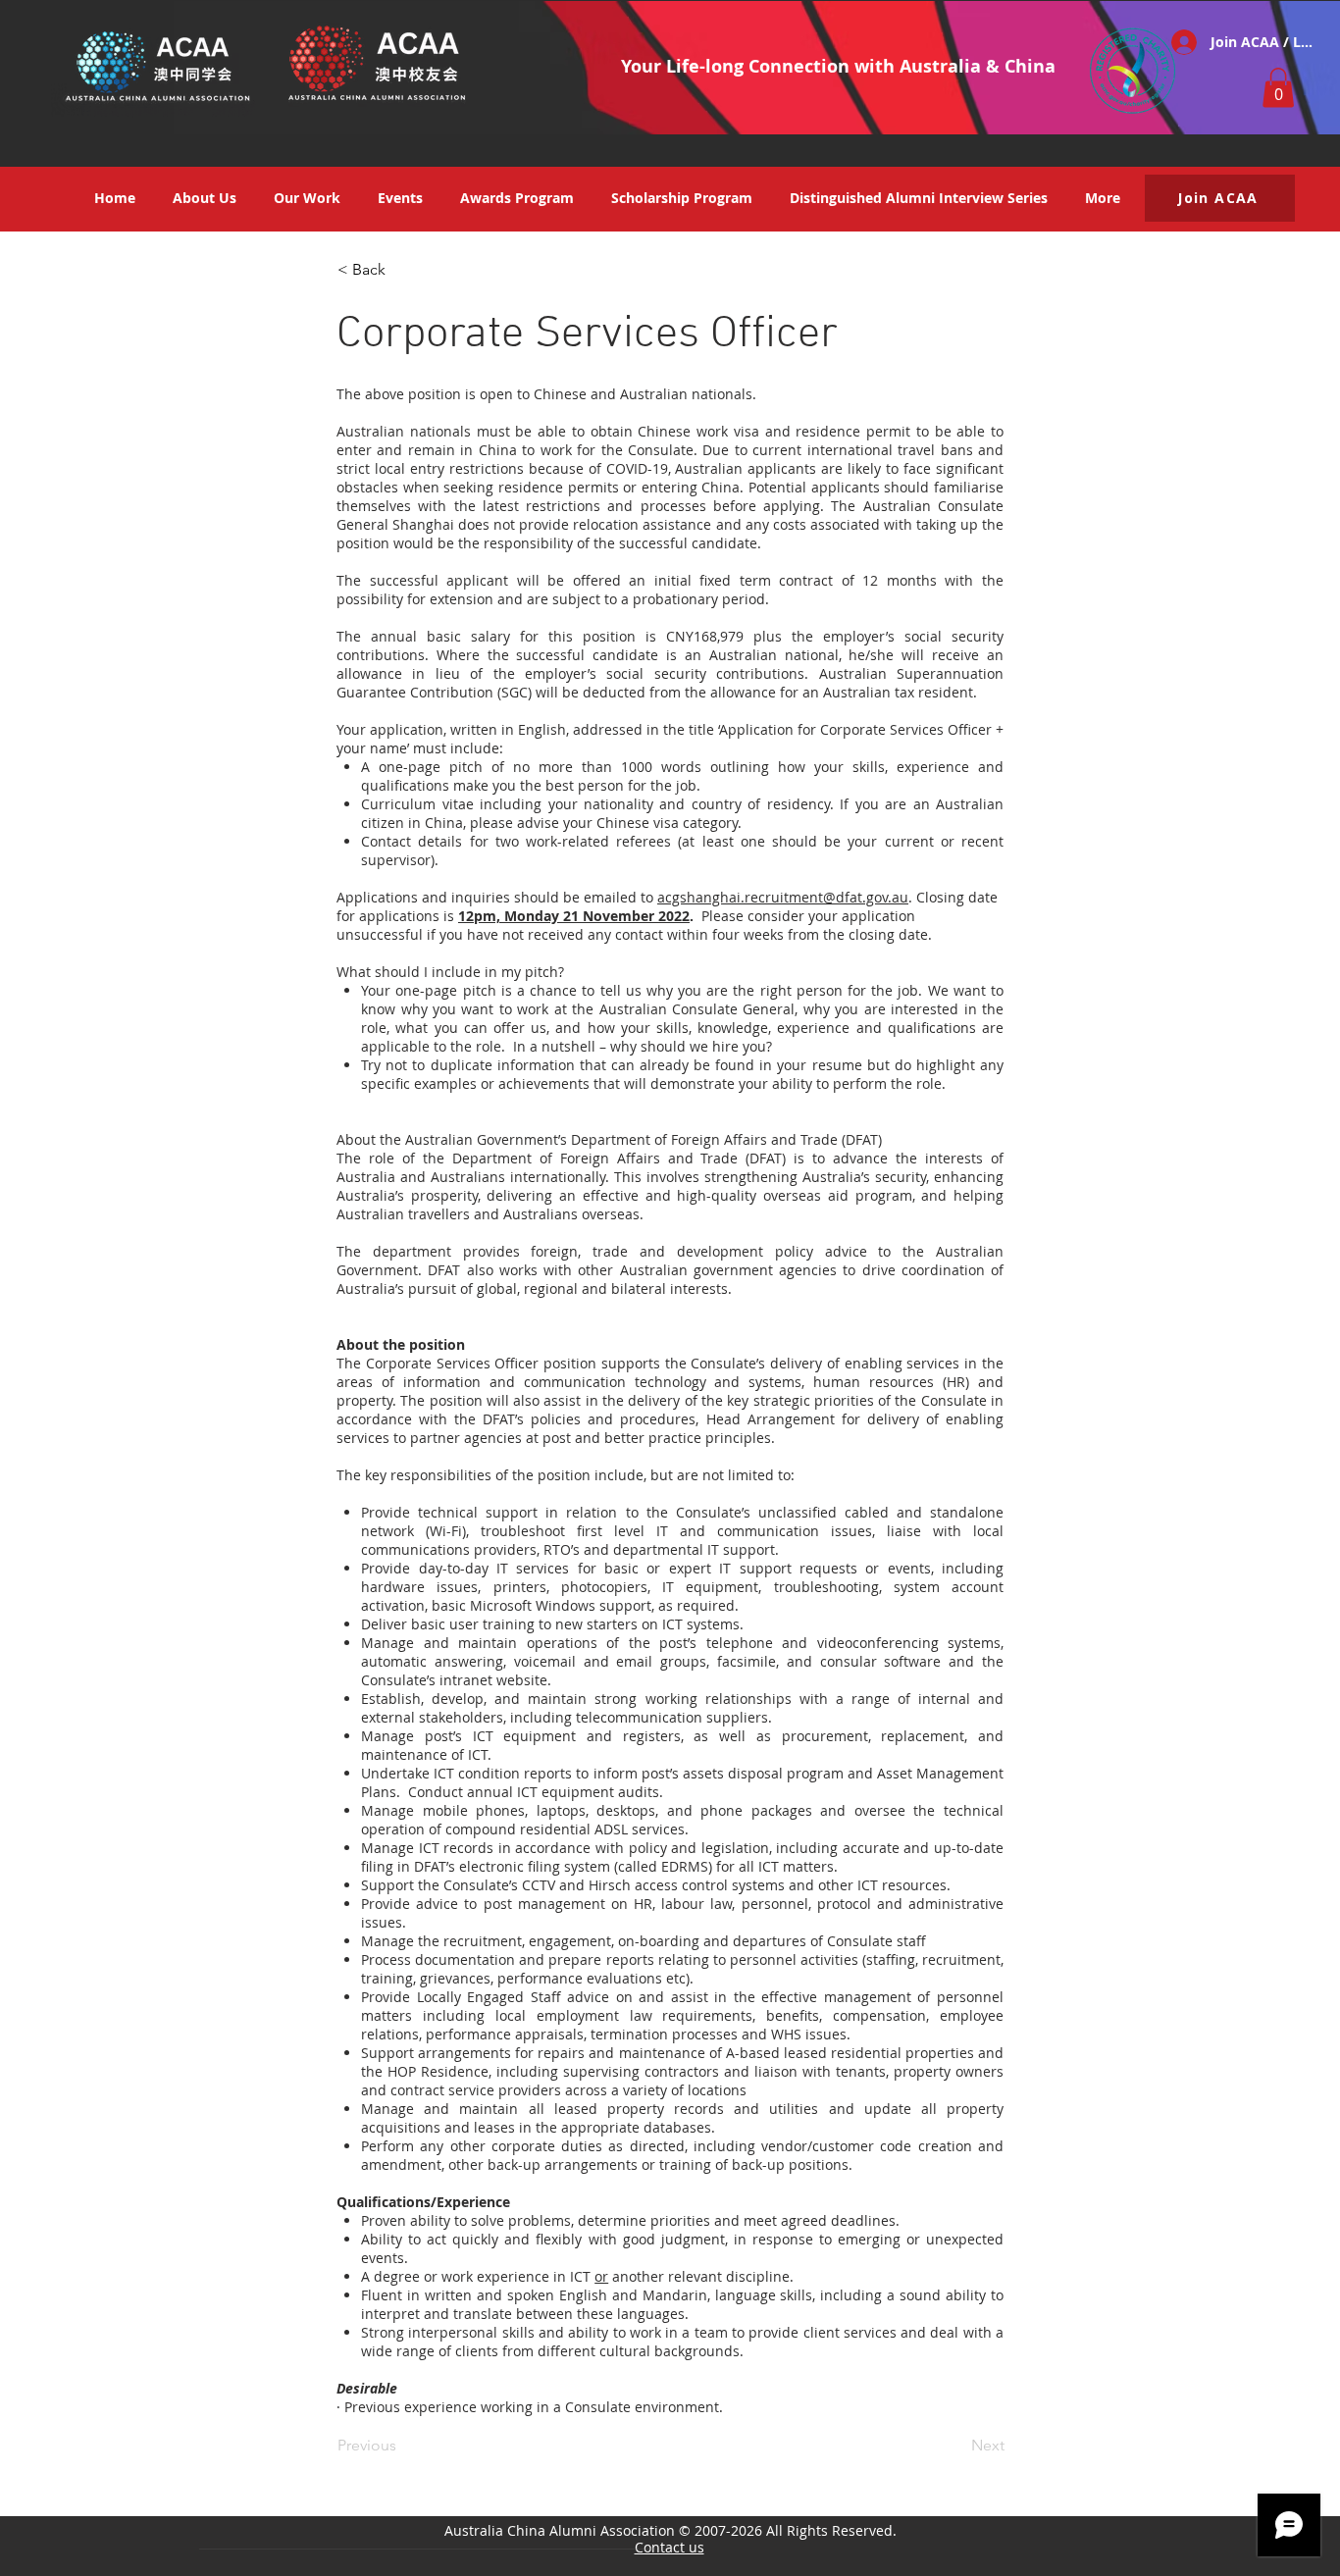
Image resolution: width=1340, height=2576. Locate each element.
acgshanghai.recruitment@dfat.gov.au (783, 897)
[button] (1278, 88)
